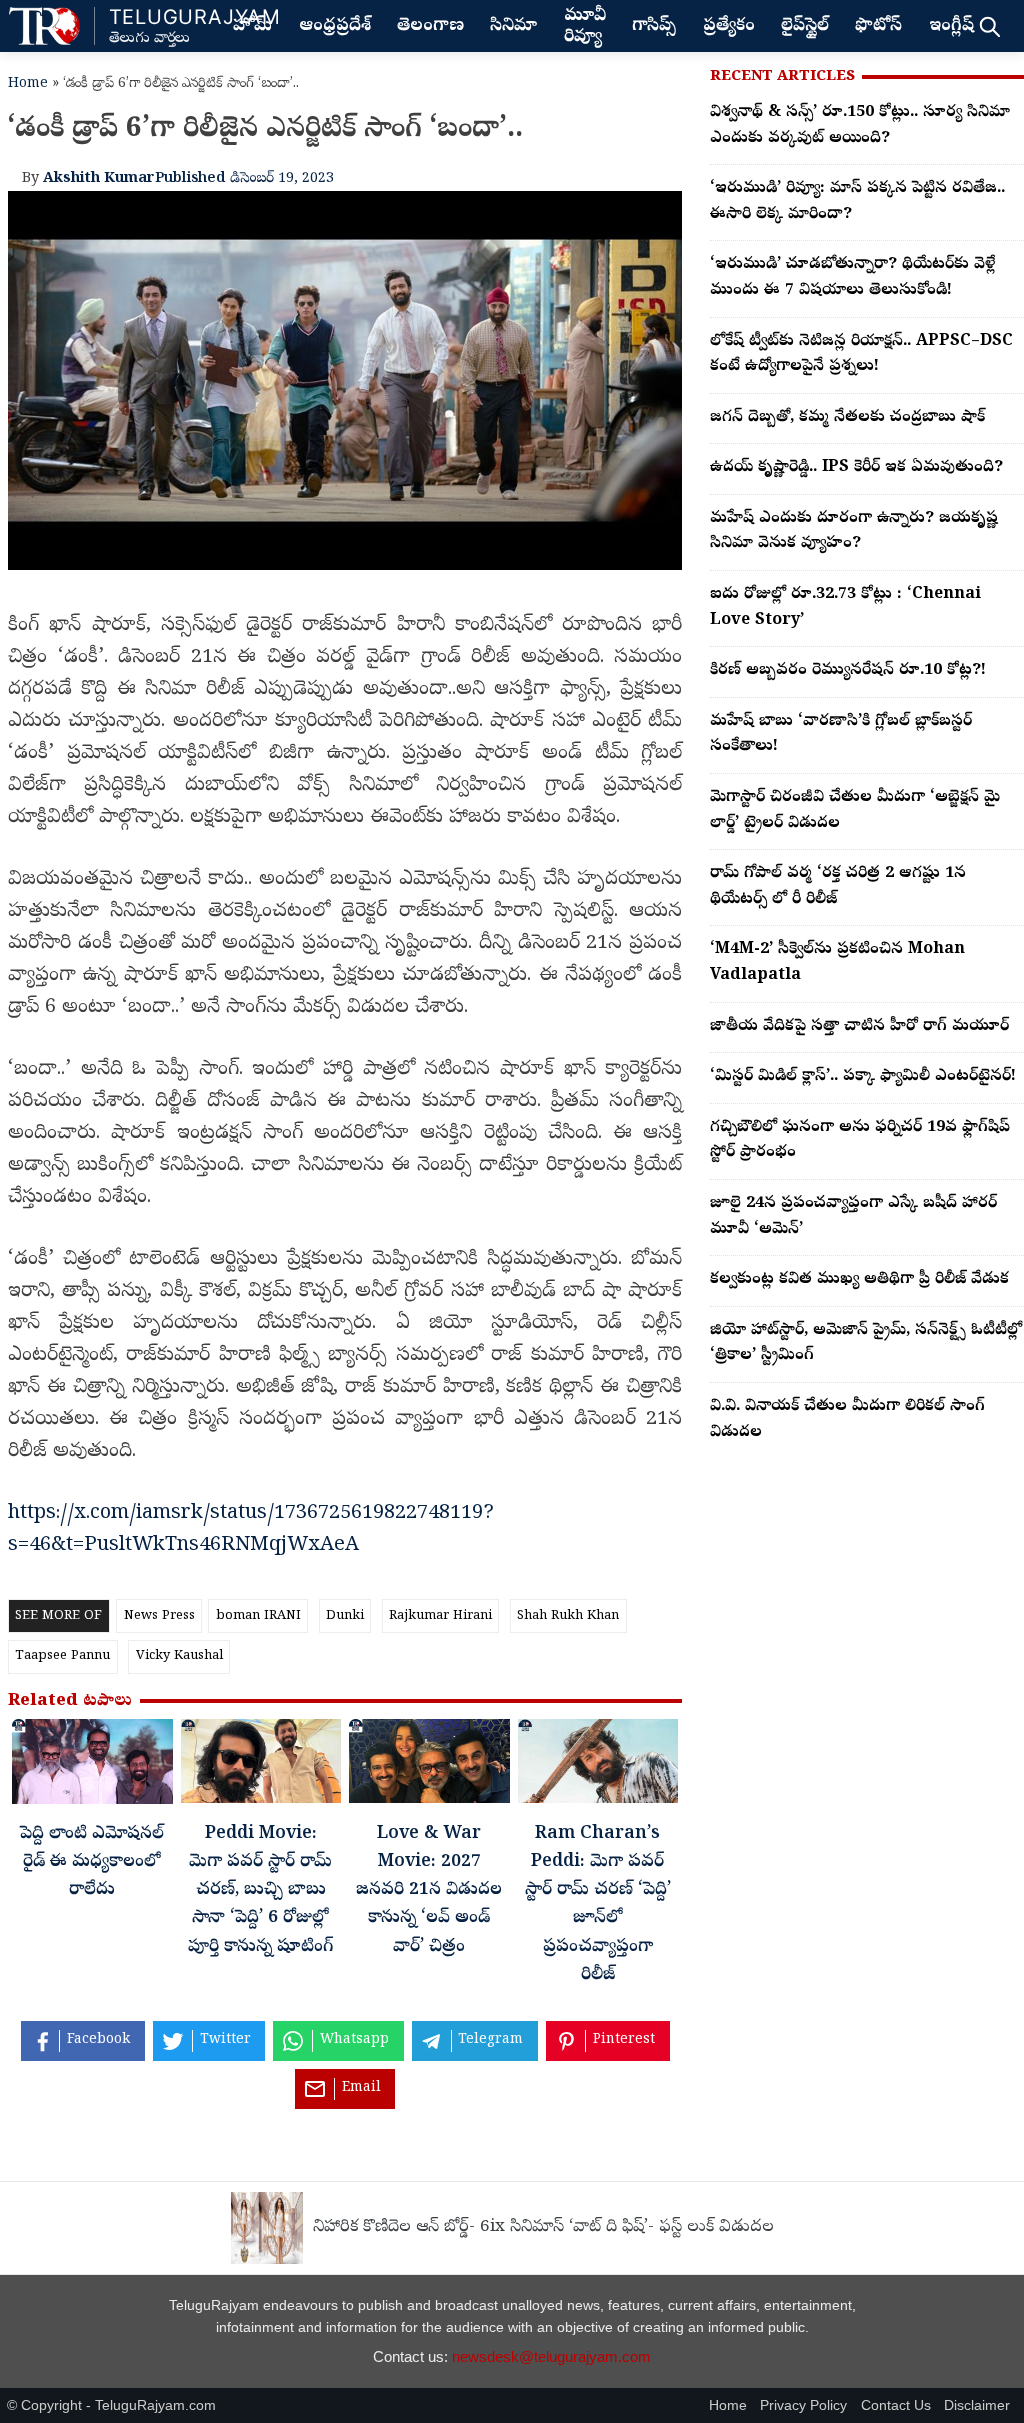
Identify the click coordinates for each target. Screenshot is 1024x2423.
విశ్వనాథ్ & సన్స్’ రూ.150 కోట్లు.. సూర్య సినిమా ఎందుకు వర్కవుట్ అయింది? (860, 126)
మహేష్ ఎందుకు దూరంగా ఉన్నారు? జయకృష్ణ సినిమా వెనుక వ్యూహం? (854, 532)
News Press (159, 1616)
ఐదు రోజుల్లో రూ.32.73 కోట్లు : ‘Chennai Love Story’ (845, 608)
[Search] (989, 26)
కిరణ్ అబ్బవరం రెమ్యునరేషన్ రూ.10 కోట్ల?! (848, 671)
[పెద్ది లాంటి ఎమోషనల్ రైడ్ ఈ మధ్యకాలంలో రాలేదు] (92, 1766)
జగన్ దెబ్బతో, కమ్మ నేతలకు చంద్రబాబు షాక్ (847, 418)
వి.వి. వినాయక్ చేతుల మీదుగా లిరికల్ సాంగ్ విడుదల (847, 1420)
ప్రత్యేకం (729, 27)
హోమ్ (252, 27)
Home (28, 84)
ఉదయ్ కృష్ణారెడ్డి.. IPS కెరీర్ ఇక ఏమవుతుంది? (856, 468)
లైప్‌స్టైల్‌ (805, 27)
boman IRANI (258, 1616)
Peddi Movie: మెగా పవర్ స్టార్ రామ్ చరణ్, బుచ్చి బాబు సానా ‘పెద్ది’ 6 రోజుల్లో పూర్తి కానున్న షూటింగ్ (260, 1891)
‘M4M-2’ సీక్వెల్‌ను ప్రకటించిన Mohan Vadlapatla (837, 963)
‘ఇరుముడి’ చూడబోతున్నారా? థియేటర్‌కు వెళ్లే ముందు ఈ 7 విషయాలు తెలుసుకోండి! (852, 278)
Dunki (345, 1616)
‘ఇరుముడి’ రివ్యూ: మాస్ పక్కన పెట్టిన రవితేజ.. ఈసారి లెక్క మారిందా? (857, 202)
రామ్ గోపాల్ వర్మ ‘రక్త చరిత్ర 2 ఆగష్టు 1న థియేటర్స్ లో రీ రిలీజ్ (838, 887)
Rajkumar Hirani (440, 1616)
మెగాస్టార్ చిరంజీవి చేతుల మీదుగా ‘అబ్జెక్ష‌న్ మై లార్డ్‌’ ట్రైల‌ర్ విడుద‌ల (855, 811)
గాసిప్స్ (654, 27)
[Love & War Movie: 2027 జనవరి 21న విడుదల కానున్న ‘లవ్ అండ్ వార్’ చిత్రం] (429, 1766)
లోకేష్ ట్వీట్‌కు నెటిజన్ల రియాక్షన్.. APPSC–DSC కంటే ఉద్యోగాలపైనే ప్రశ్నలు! (861, 355)
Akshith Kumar (99, 179)
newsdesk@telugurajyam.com (551, 2356)
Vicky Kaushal (179, 1656)
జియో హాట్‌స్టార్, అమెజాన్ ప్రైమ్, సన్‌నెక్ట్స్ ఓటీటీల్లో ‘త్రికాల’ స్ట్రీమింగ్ (866, 1344)
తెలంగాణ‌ (430, 27)
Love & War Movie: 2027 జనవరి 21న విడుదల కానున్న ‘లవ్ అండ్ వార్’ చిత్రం (429, 1891)
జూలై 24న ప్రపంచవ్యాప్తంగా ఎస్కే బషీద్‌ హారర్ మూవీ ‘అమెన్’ (853, 1217)
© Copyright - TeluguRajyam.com (111, 2405)
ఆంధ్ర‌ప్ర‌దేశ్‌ (335, 27)
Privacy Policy (803, 2405)
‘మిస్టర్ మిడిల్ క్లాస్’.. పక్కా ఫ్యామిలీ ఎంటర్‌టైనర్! (863, 1077)
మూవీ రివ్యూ (585, 27)
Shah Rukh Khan (568, 1616)
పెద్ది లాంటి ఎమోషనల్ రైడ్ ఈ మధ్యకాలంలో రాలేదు (92, 1863)
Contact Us (896, 2405)
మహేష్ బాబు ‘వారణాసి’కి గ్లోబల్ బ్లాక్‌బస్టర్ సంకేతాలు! (841, 735)
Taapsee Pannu (62, 1656)
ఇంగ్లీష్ (951, 27)
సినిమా (513, 27)
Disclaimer (977, 2405)
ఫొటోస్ (878, 27)
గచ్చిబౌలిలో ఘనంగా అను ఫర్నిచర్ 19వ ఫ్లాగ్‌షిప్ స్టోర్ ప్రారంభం (860, 1141)
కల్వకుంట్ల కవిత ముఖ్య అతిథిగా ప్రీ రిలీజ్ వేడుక (859, 1280)
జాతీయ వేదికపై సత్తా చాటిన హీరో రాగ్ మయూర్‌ (859, 1027)
